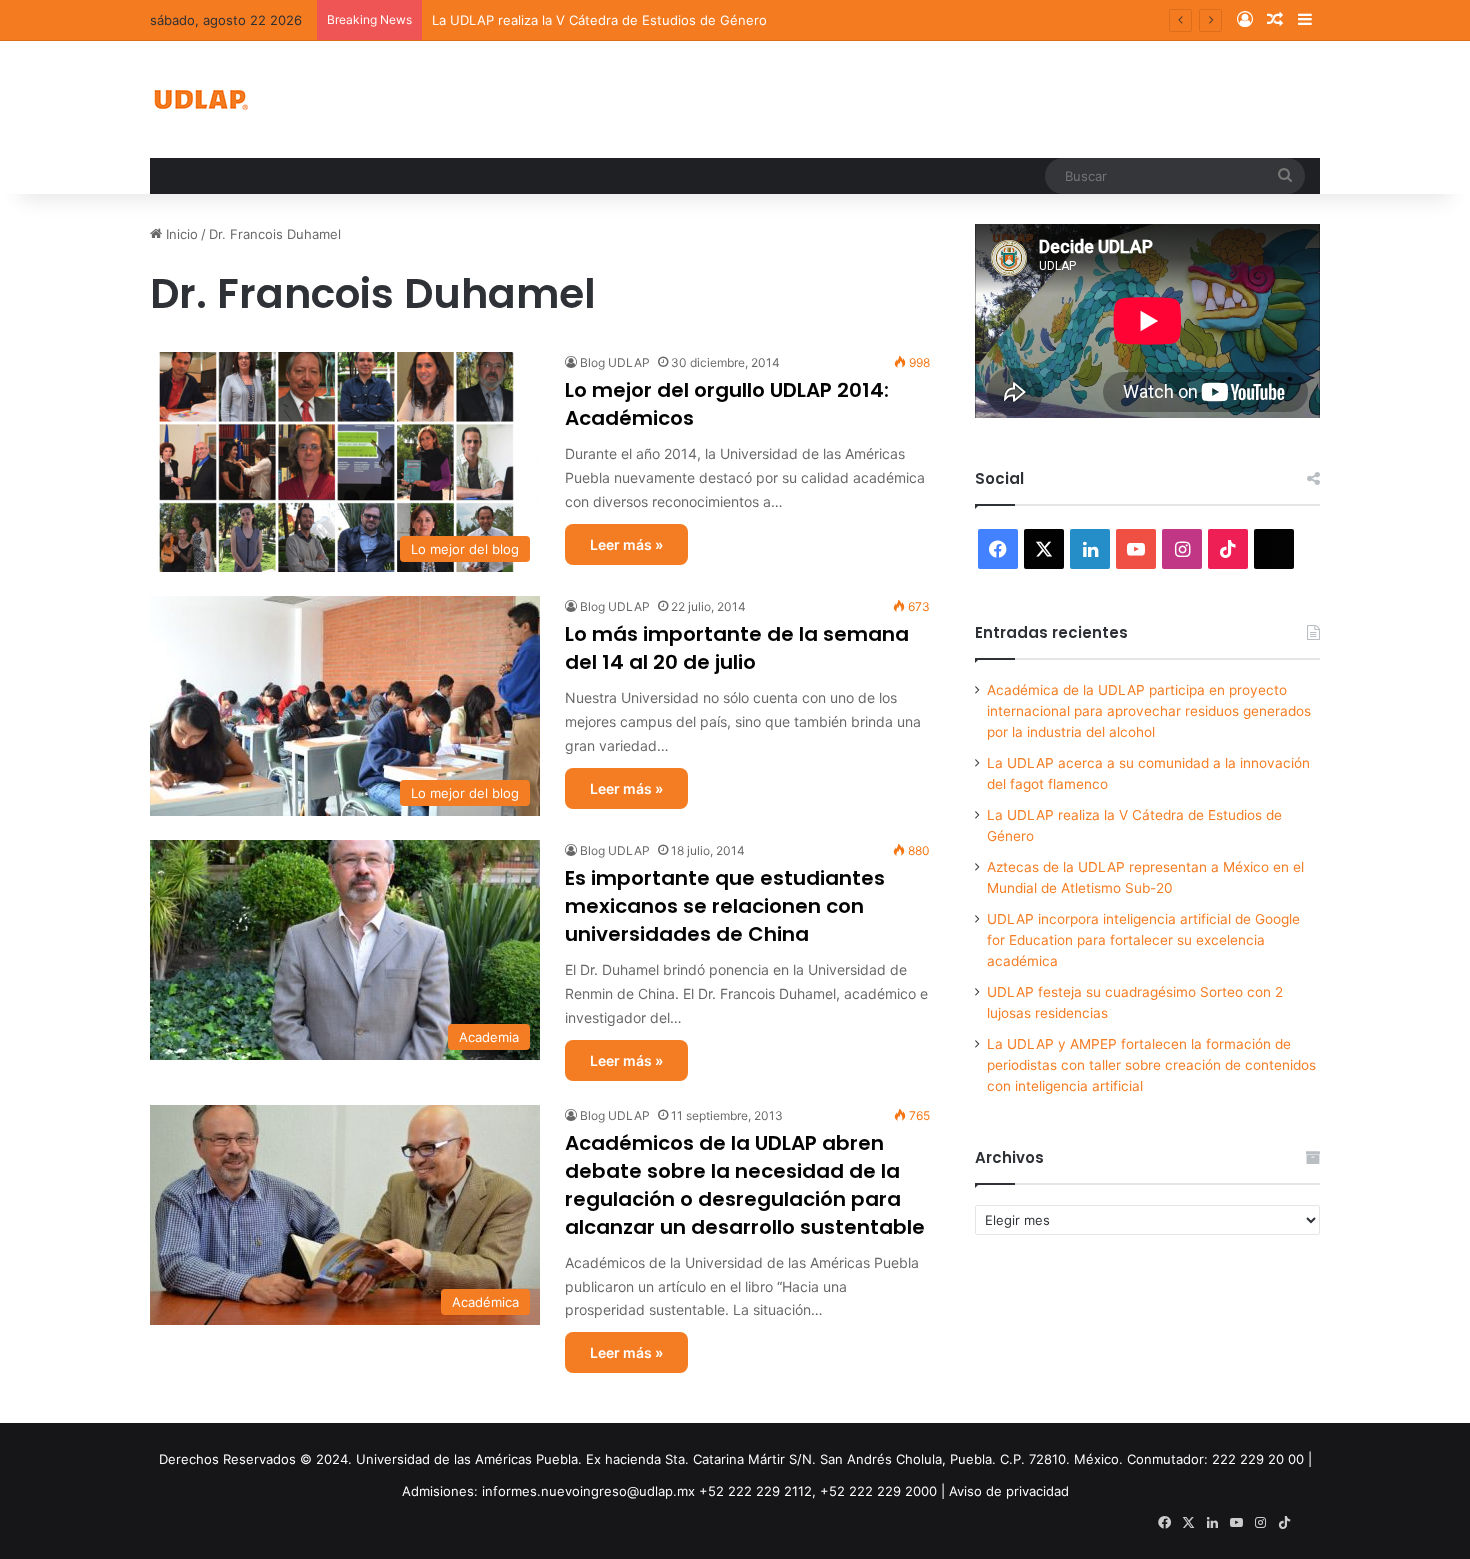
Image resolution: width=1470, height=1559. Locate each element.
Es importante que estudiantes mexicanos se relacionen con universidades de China (725, 906)
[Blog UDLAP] (200, 99)
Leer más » (626, 544)
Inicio (180, 234)
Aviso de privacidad (1009, 1491)
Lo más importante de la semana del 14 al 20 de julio (737, 648)
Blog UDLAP (615, 362)
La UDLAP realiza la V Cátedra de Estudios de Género (599, 20)
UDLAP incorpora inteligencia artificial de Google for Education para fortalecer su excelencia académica (1143, 940)
